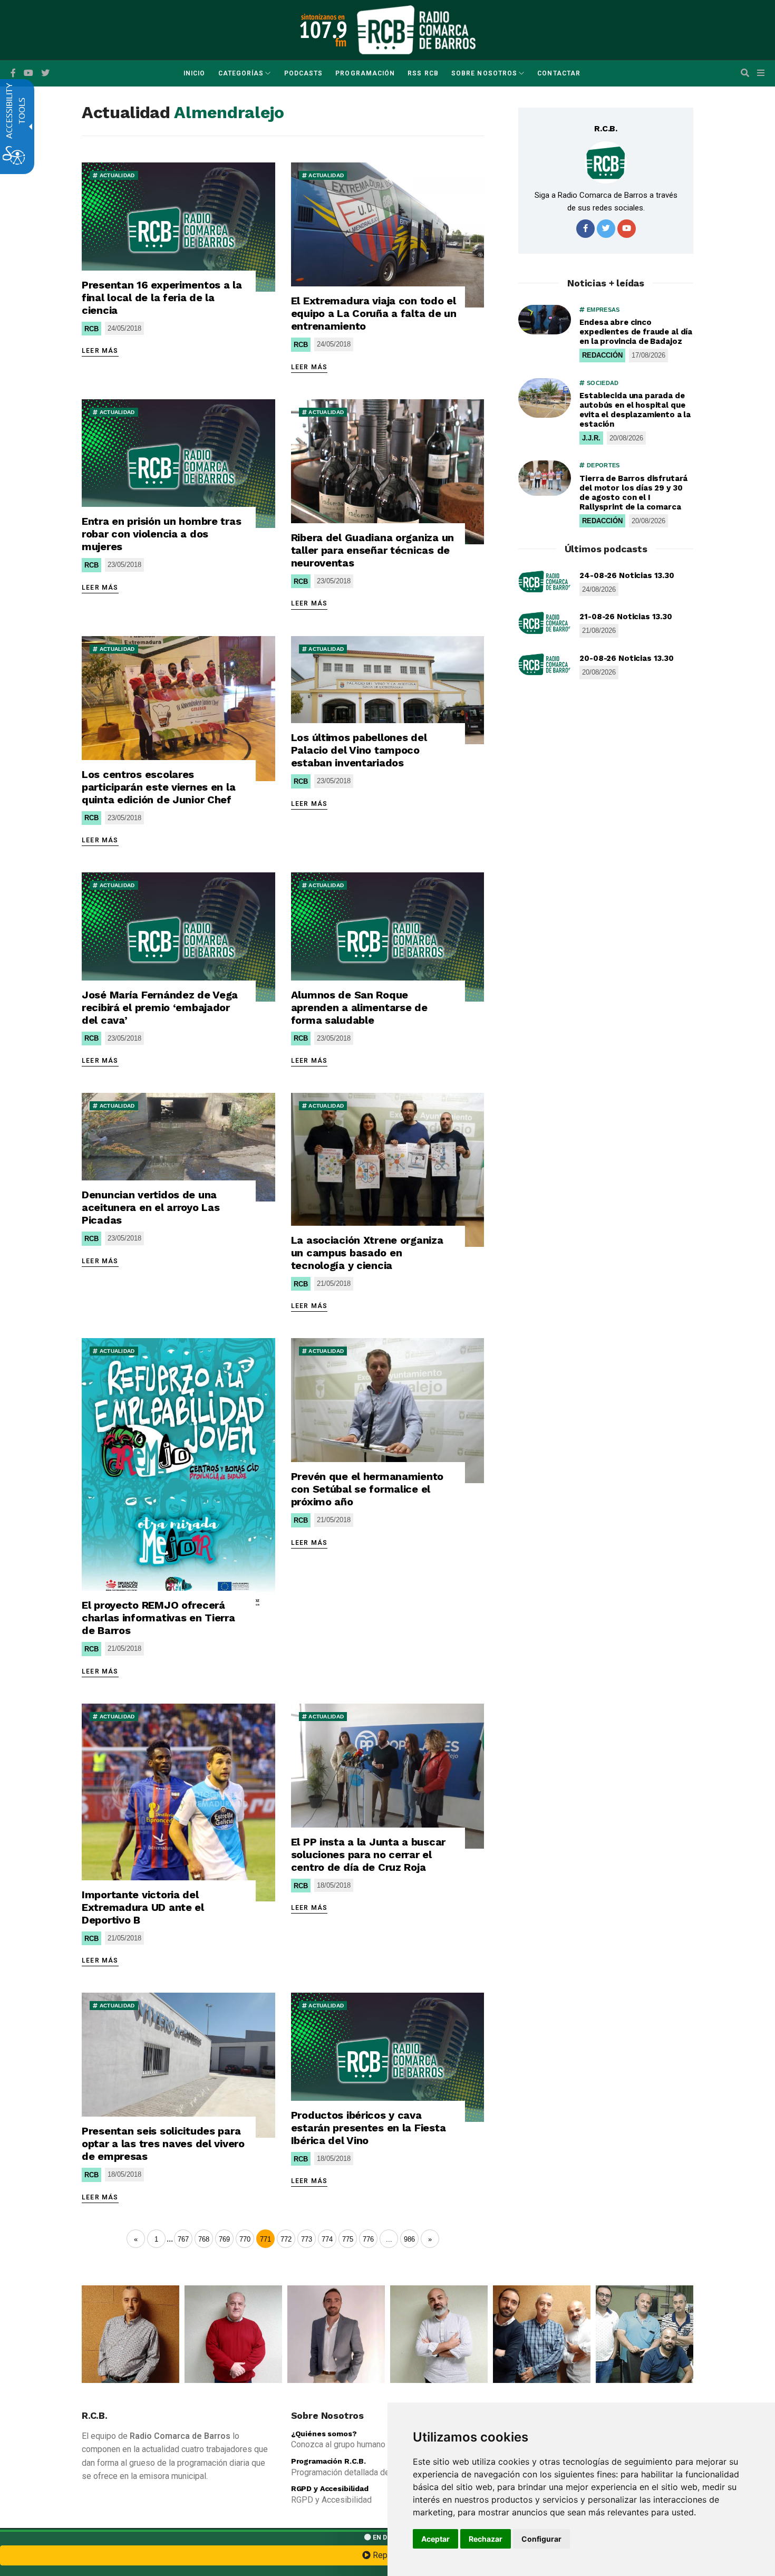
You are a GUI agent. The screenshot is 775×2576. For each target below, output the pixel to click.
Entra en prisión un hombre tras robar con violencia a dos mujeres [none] (161, 534)
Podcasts (304, 73)
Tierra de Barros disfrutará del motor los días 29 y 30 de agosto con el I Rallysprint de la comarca (633, 493)
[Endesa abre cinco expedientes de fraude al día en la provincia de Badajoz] (545, 320)
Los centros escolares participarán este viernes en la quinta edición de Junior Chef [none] (158, 787)
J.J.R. (591, 438)
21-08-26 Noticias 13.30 (626, 617)
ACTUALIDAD (116, 175)
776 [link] (368, 2239)
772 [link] (286, 2239)
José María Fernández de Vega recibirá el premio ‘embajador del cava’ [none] (160, 1007)
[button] (745, 73)
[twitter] (606, 229)
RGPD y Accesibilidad (330, 2488)
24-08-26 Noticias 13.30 (627, 575)
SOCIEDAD (602, 383)
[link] (389, 2239)
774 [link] (327, 2239)
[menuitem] (194, 73)
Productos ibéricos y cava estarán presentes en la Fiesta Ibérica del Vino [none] (369, 2128)
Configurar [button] (541, 2539)
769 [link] (224, 2239)
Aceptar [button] (435, 2539)
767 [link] (183, 2239)
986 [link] (409, 2239)
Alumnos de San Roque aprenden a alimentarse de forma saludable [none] (359, 1007)
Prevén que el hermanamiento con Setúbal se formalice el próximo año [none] (367, 1489)
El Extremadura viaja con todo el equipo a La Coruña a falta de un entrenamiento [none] (374, 313)
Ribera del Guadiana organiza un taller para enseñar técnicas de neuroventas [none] (372, 550)
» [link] (430, 2239)
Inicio (194, 73)
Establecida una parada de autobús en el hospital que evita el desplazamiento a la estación (635, 410)
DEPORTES (602, 465)
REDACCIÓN (602, 355)
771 (265, 2239)
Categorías (241, 73)
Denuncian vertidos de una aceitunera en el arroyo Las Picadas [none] (151, 1207)
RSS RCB (423, 73)
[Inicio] (416, 29)
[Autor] (606, 162)
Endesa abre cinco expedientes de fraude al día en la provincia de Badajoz (636, 332)
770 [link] (245, 2239)
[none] (178, 227)
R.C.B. (606, 128)
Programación (365, 73)
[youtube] (28, 73)
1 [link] (156, 2239)
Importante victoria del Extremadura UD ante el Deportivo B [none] (143, 1907)
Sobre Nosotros (484, 73)
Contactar (559, 73)
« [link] (136, 2239)
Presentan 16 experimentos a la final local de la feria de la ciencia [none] (162, 297)
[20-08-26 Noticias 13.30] (545, 665)
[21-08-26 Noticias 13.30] (545, 623)
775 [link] (348, 2239)
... (170, 2239)
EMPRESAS (602, 310)
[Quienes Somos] (130, 2334)
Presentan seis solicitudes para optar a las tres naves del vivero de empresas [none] (163, 2144)
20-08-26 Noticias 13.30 (627, 658)
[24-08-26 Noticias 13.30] (545, 582)
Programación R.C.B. (328, 2461)
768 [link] (204, 2239)
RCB (91, 329)
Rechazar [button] (486, 2539)
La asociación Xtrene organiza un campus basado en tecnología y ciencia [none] (367, 1253)
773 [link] (307, 2239)
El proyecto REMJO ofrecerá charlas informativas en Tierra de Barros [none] (158, 1618)
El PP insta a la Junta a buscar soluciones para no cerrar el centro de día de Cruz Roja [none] (368, 1854)
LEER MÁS (100, 351)
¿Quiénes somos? (324, 2434)
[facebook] (13, 73)
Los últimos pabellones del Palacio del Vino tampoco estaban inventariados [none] (359, 750)
